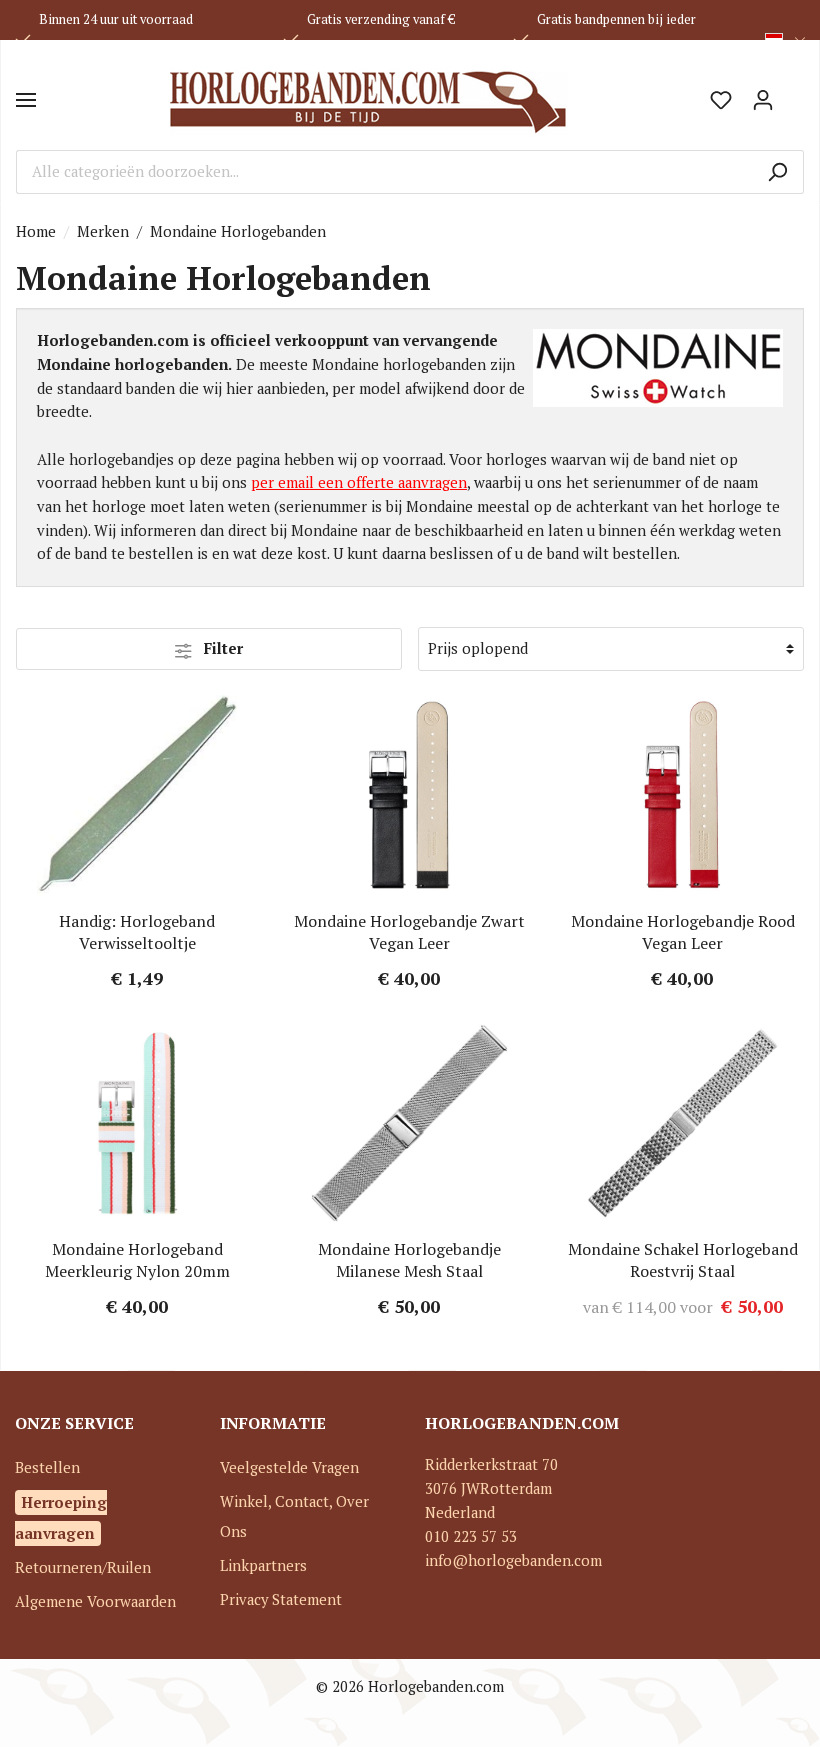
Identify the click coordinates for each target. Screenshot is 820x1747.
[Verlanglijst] (721, 100)
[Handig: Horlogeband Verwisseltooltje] (137, 795)
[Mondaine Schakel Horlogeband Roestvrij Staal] (682, 1123)
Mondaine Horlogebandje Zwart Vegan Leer (409, 932)
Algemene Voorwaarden (95, 1601)
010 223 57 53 (471, 1536)
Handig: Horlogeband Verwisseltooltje (137, 932)
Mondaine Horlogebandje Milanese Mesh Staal (409, 1260)
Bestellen (47, 1467)
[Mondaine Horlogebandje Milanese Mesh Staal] (410, 1123)
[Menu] (26, 100)
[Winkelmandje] (794, 93)
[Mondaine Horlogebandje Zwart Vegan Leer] (410, 795)
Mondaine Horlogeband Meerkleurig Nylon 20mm (137, 1260)
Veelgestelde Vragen (289, 1467)
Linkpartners (263, 1565)
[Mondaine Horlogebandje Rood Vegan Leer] (682, 795)
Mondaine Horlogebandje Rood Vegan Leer (683, 932)
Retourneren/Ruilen (83, 1567)
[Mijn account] (763, 100)
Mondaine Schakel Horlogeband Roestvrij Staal (683, 1260)
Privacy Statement (281, 1599)
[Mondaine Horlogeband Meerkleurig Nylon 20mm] (137, 1123)
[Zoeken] (777, 172)
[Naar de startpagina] (368, 100)
